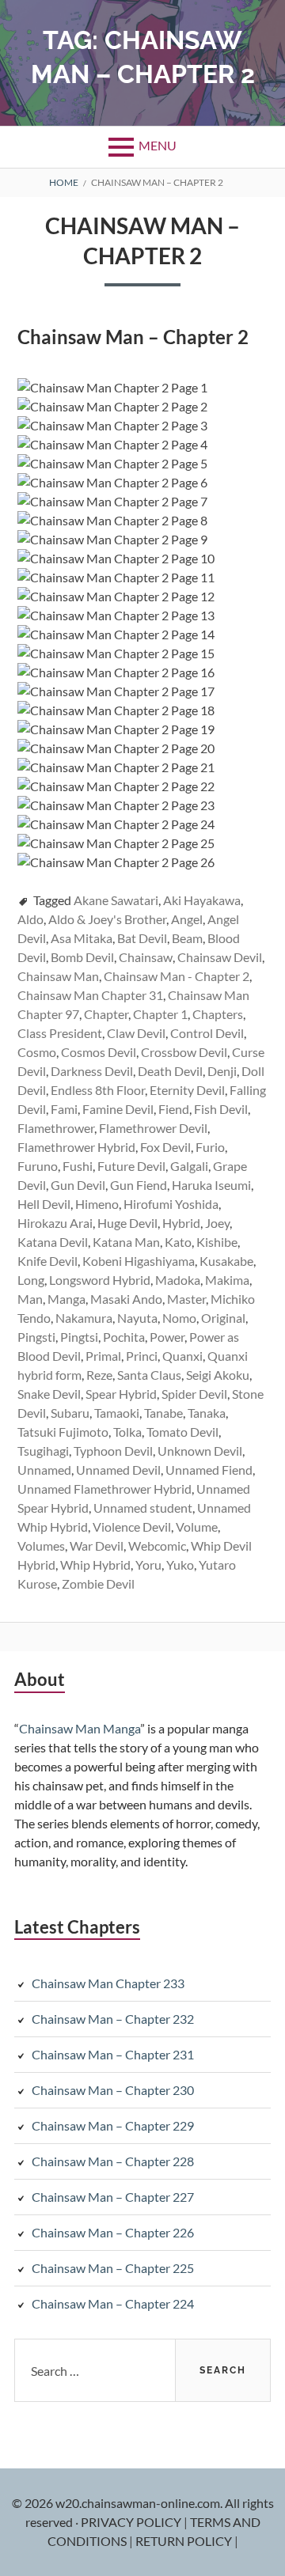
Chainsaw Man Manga (80, 1728)
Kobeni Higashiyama (139, 1261)
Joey (217, 1223)
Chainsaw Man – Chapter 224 (113, 2303)
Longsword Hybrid (100, 1280)
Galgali (189, 1166)
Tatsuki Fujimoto (63, 1432)
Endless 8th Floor (98, 1090)
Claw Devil (136, 1033)
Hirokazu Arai (55, 1223)
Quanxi (182, 1356)
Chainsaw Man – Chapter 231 (113, 2054)
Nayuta (137, 1318)
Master (186, 1299)
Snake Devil (49, 1394)
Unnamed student (143, 1508)
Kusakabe (226, 1261)
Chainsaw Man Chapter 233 (108, 1983)
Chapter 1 (160, 1014)
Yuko (180, 1565)
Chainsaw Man (58, 976)
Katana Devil (53, 1242)
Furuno (38, 1166)
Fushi (78, 1166)
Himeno (97, 1204)
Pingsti (36, 1337)
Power (167, 1337)
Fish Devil (221, 1109)
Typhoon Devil (113, 1451)
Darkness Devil (92, 1071)
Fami (64, 1109)
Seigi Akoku (218, 1375)
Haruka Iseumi (211, 1185)
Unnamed (44, 1470)
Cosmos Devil (99, 1052)
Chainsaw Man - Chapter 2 (177, 976)
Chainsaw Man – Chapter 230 (113, 2090)
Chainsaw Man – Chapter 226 (113, 2232)
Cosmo (37, 1052)
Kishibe (217, 1242)
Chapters (218, 1014)
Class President (60, 1033)
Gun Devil (78, 1185)
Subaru (70, 1413)
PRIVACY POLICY (132, 2522)
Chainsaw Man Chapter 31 (90, 995)
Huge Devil (127, 1223)
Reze (99, 1375)
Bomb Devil (82, 957)
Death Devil (170, 1071)
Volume (197, 1527)
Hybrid (181, 1223)
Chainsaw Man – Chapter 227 (113, 2197)
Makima (227, 1280)
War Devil (97, 1546)
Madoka (178, 1280)
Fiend (174, 1109)
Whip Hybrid (95, 1565)
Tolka (127, 1432)
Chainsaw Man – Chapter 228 (113, 2161)
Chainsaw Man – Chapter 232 (113, 2019)
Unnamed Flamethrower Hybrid (104, 1489)
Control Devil (207, 1033)
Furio (210, 1147)
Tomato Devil (182, 1432)
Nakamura (84, 1318)
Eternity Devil (187, 1090)
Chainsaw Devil (220, 957)
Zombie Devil (98, 1583)
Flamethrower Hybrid (76, 1147)
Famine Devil (118, 1109)
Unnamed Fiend (209, 1470)
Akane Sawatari (116, 900)
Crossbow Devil (184, 1052)
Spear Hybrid (121, 1394)
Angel (187, 919)
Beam (187, 938)
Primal (103, 1356)
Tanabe (163, 1413)
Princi (142, 1356)
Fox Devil (165, 1147)
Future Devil (131, 1166)
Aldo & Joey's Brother (107, 919)
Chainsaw (146, 957)
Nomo (179, 1318)
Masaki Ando (126, 1299)
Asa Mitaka (82, 938)
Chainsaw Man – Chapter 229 (113, 2125)
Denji (222, 1071)
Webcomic (157, 1546)
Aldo (30, 919)
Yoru (148, 1565)
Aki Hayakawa (202, 900)
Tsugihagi (43, 1451)
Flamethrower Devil (153, 1128)
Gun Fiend (139, 1185)
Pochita (124, 1337)
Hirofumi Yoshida (171, 1204)
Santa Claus (149, 1375)
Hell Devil (44, 1204)
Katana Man (126, 1242)
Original (223, 1318)
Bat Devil (142, 938)
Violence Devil (132, 1527)
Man (30, 1299)
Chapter (106, 1014)
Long (31, 1280)
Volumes (41, 1546)
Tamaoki (117, 1413)
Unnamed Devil (118, 1470)
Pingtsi (79, 1337)
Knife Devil (47, 1261)
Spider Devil (194, 1394)
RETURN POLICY (185, 2541)
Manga (66, 1299)
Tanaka (207, 1413)
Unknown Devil (200, 1451)
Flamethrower (56, 1128)
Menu (158, 145)
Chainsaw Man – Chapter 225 (113, 2268)
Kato (178, 1242)
